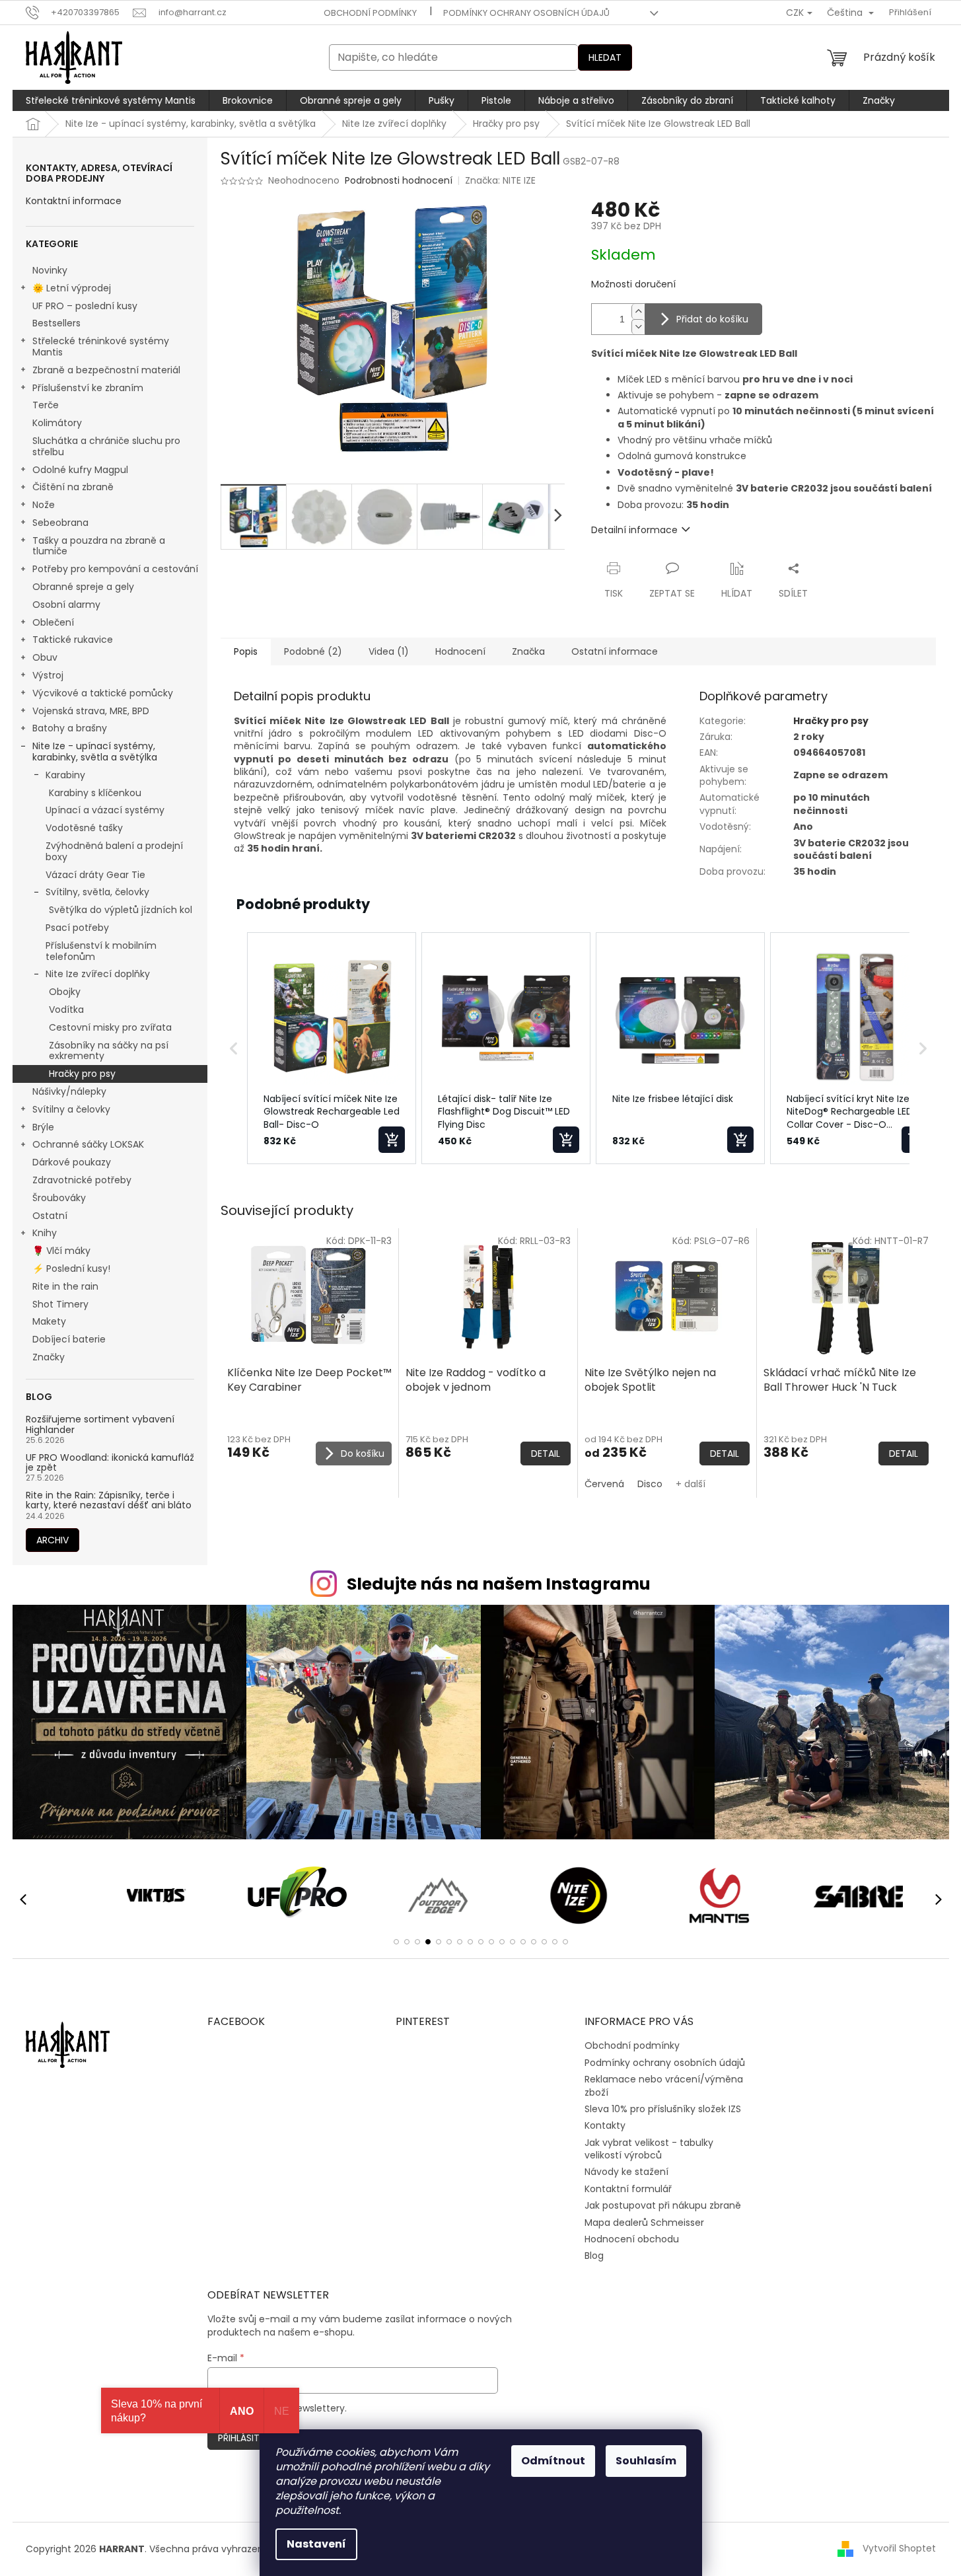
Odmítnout (553, 2461)
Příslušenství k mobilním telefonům (101, 951)
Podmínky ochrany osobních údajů (526, 13)
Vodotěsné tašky (84, 828)
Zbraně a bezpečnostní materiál (106, 370)
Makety (49, 1321)
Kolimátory (57, 423)
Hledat (605, 57)
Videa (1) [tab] (389, 651)
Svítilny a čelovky (71, 1109)
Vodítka (66, 1010)
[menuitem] (111, 100)
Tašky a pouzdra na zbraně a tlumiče (99, 546)
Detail (546, 1454)
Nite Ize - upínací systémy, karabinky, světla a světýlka (95, 752)
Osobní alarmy (66, 605)
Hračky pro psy (82, 1074)
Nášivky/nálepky (69, 1091)
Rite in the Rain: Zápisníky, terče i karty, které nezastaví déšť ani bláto (109, 1501)
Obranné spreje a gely (83, 587)
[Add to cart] (392, 1140)
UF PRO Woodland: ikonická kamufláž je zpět (110, 1463)
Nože (44, 505)
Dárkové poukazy (72, 1162)
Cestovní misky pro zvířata (110, 1027)
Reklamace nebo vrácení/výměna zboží (664, 2085)
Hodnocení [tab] (460, 651)
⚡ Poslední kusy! (71, 1269)
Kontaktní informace (74, 201)
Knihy (45, 1233)
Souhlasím (646, 2461)
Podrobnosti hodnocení (399, 181)
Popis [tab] (246, 651)
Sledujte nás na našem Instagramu (499, 1584)
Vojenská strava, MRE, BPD (91, 711)
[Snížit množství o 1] (638, 327)
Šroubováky (59, 1198)
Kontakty (605, 2125)
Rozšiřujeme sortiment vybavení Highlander (100, 1425)
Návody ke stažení (626, 2172)
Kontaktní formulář (628, 2189)
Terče (46, 405)
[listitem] (332, 1049)
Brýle (43, 1127)
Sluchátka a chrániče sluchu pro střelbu (106, 446)
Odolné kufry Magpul (80, 470)
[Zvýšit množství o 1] (638, 312)
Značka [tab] (528, 651)
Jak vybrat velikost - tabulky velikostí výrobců (649, 2149)
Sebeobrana (60, 523)
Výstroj (48, 675)
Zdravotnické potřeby (82, 1180)
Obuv (45, 657)
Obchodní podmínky (370, 13)
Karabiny (65, 775)
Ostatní (50, 1216)
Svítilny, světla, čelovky (97, 892)
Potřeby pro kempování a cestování (115, 569)
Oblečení (53, 622)
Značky (49, 1357)
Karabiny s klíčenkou (95, 793)
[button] (234, 1049)
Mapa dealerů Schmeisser (644, 2223)
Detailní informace (634, 530)
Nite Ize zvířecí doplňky (98, 974)
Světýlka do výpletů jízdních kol (121, 910)
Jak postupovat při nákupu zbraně (663, 2205)
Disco (650, 1484)
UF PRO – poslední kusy (85, 306)
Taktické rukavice (73, 640)
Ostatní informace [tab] (615, 651)
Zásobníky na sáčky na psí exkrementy (109, 1051)
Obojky (65, 992)
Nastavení (316, 2544)
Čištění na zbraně (73, 487)
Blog (594, 2256)
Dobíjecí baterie (69, 1339)
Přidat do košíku (712, 319)
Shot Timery (60, 1304)
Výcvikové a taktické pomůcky (103, 693)
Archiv (53, 1540)
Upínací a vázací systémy (105, 810)
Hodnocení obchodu (632, 2239)
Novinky (50, 270)
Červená (604, 1484)
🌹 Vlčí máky (61, 1251)
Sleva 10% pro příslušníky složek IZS (663, 2109)
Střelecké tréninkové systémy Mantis (101, 347)
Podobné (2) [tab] (313, 651)
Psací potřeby (77, 928)
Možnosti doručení (633, 284)
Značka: (500, 180)
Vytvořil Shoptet (899, 2548)
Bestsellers (56, 323)
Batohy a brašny (70, 728)
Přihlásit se (245, 2438)
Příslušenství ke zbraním (88, 388)
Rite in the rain (65, 1286)
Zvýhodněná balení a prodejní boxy (114, 851)
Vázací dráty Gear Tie (95, 875)
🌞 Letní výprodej (72, 288)
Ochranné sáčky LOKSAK (88, 1144)
